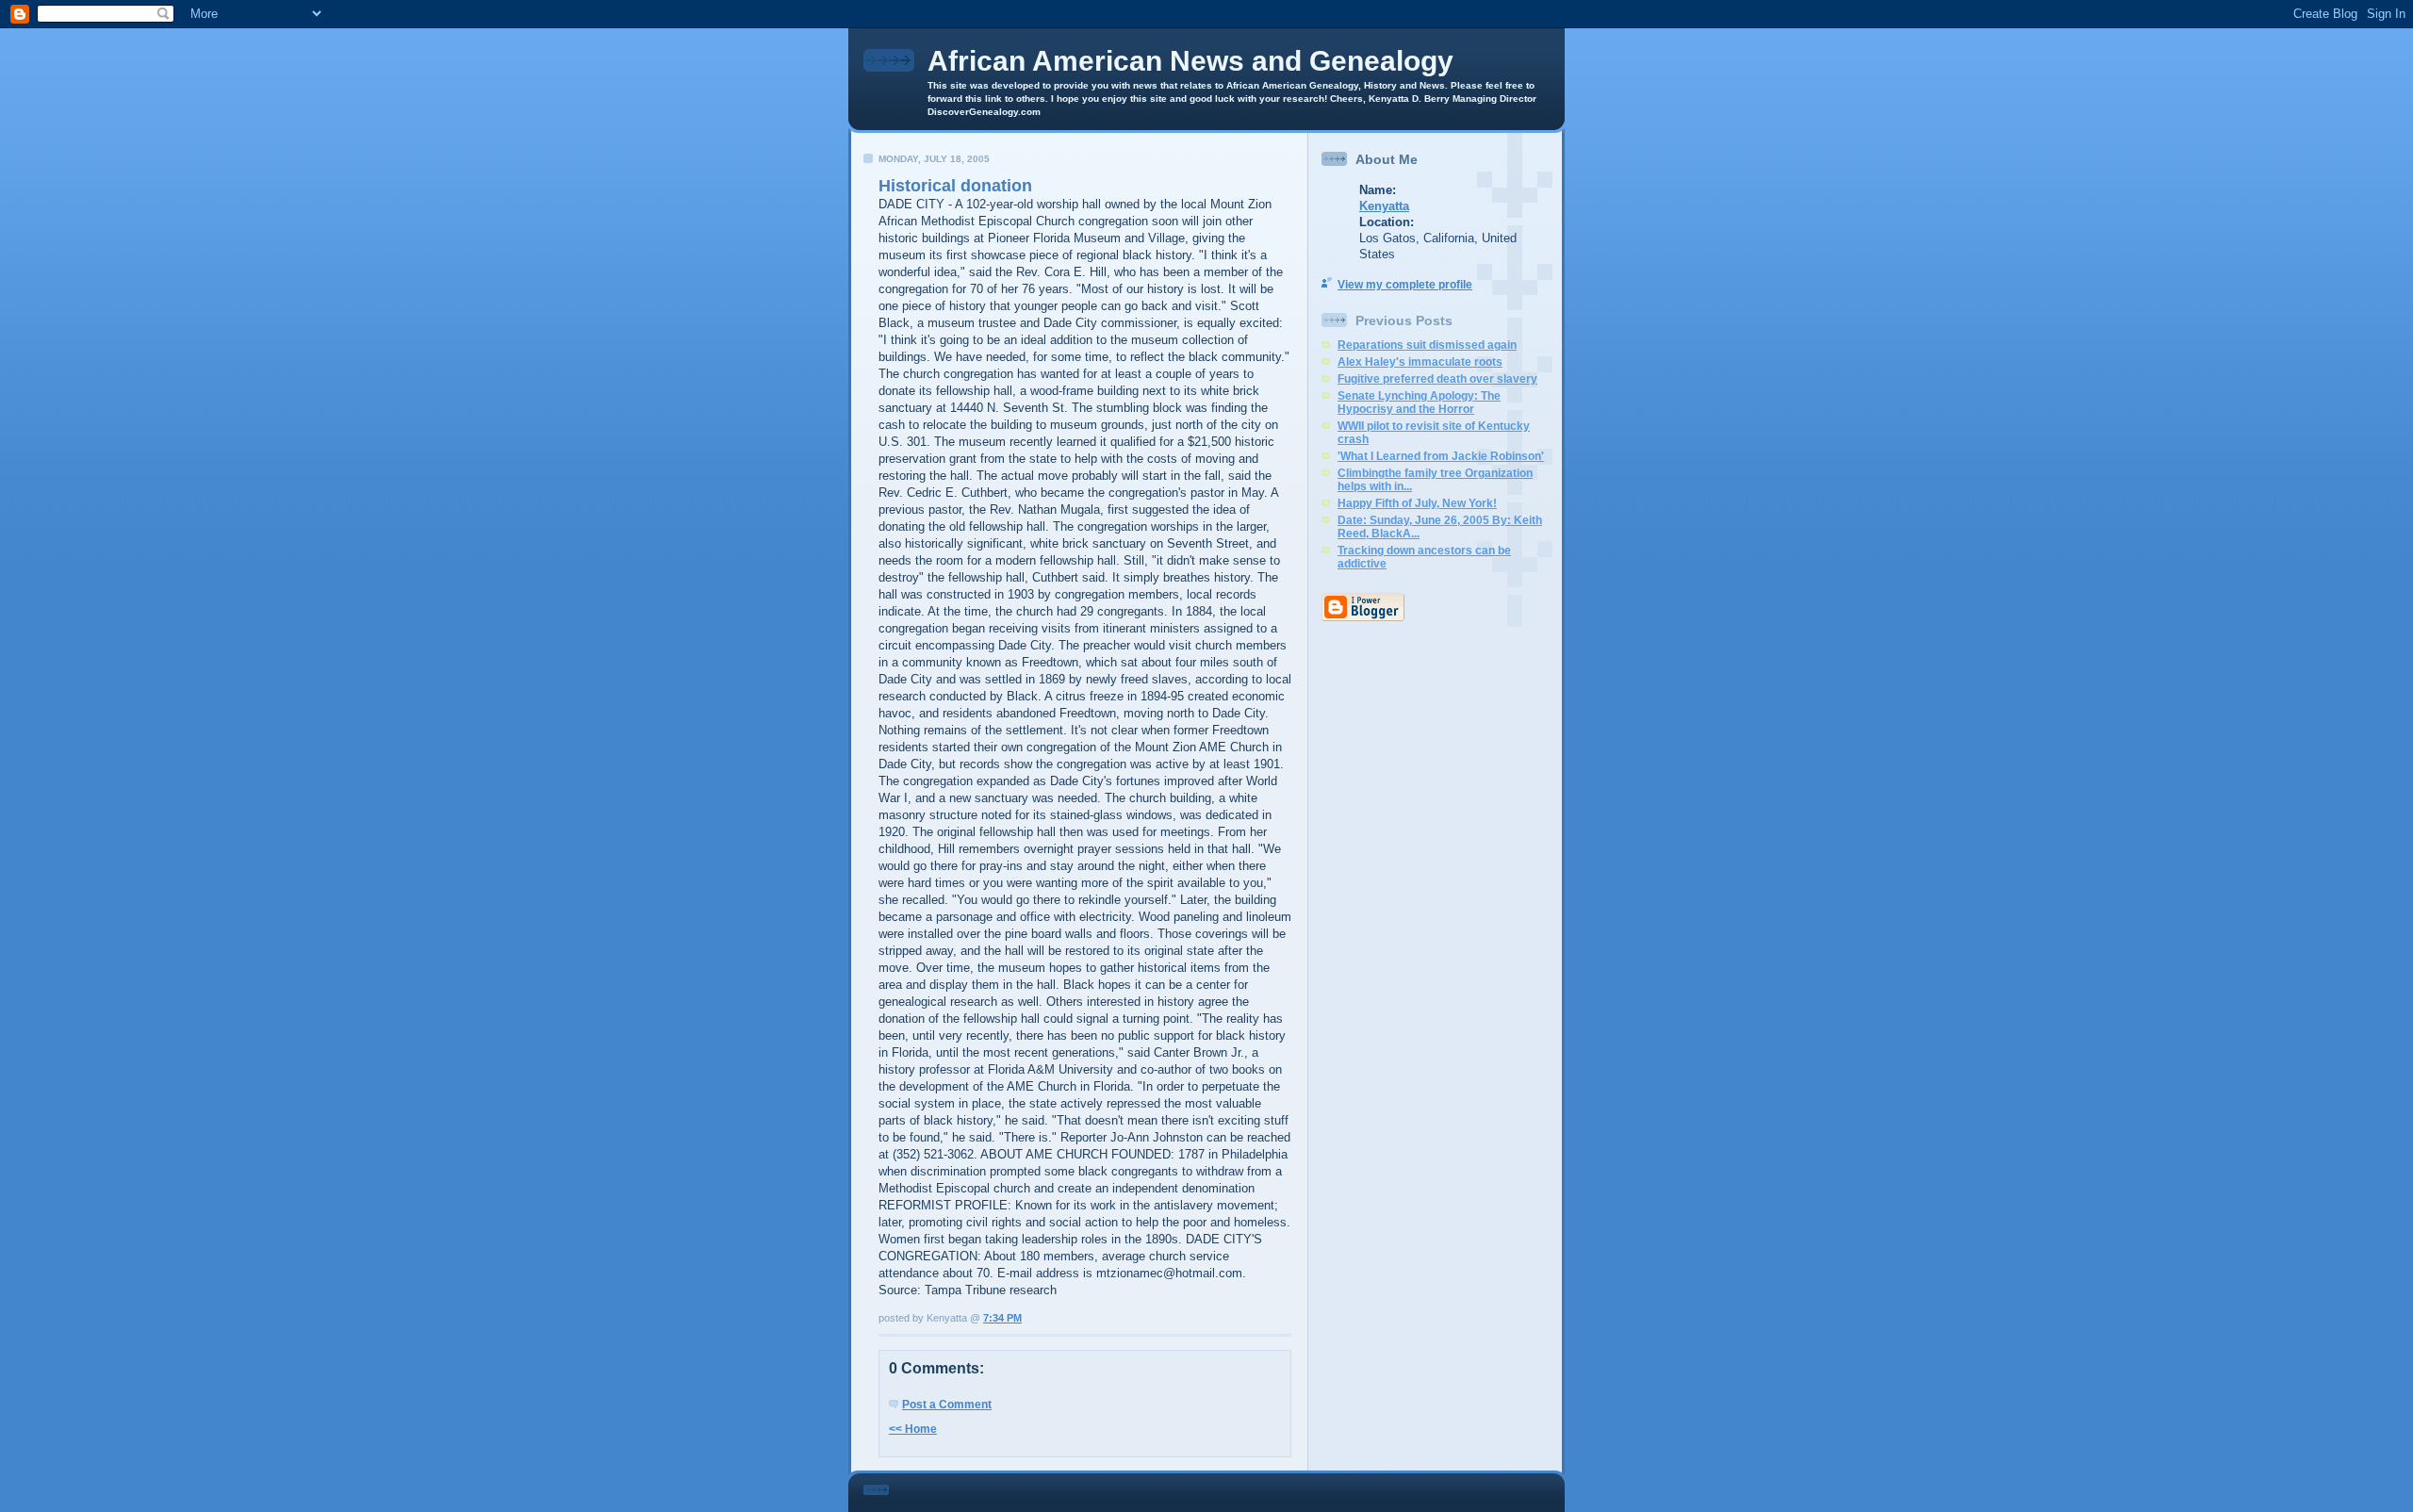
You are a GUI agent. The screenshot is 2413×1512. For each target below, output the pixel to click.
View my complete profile (1405, 285)
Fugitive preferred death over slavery (1437, 379)
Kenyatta (1384, 206)
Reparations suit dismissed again (1427, 345)
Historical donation (955, 186)
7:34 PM (1002, 1318)
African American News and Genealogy (1190, 61)
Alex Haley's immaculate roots (1420, 362)
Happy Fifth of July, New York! (1417, 503)
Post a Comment (947, 1405)
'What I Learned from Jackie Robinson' (1441, 456)
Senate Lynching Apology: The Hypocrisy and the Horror (1419, 403)
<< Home (913, 1429)
